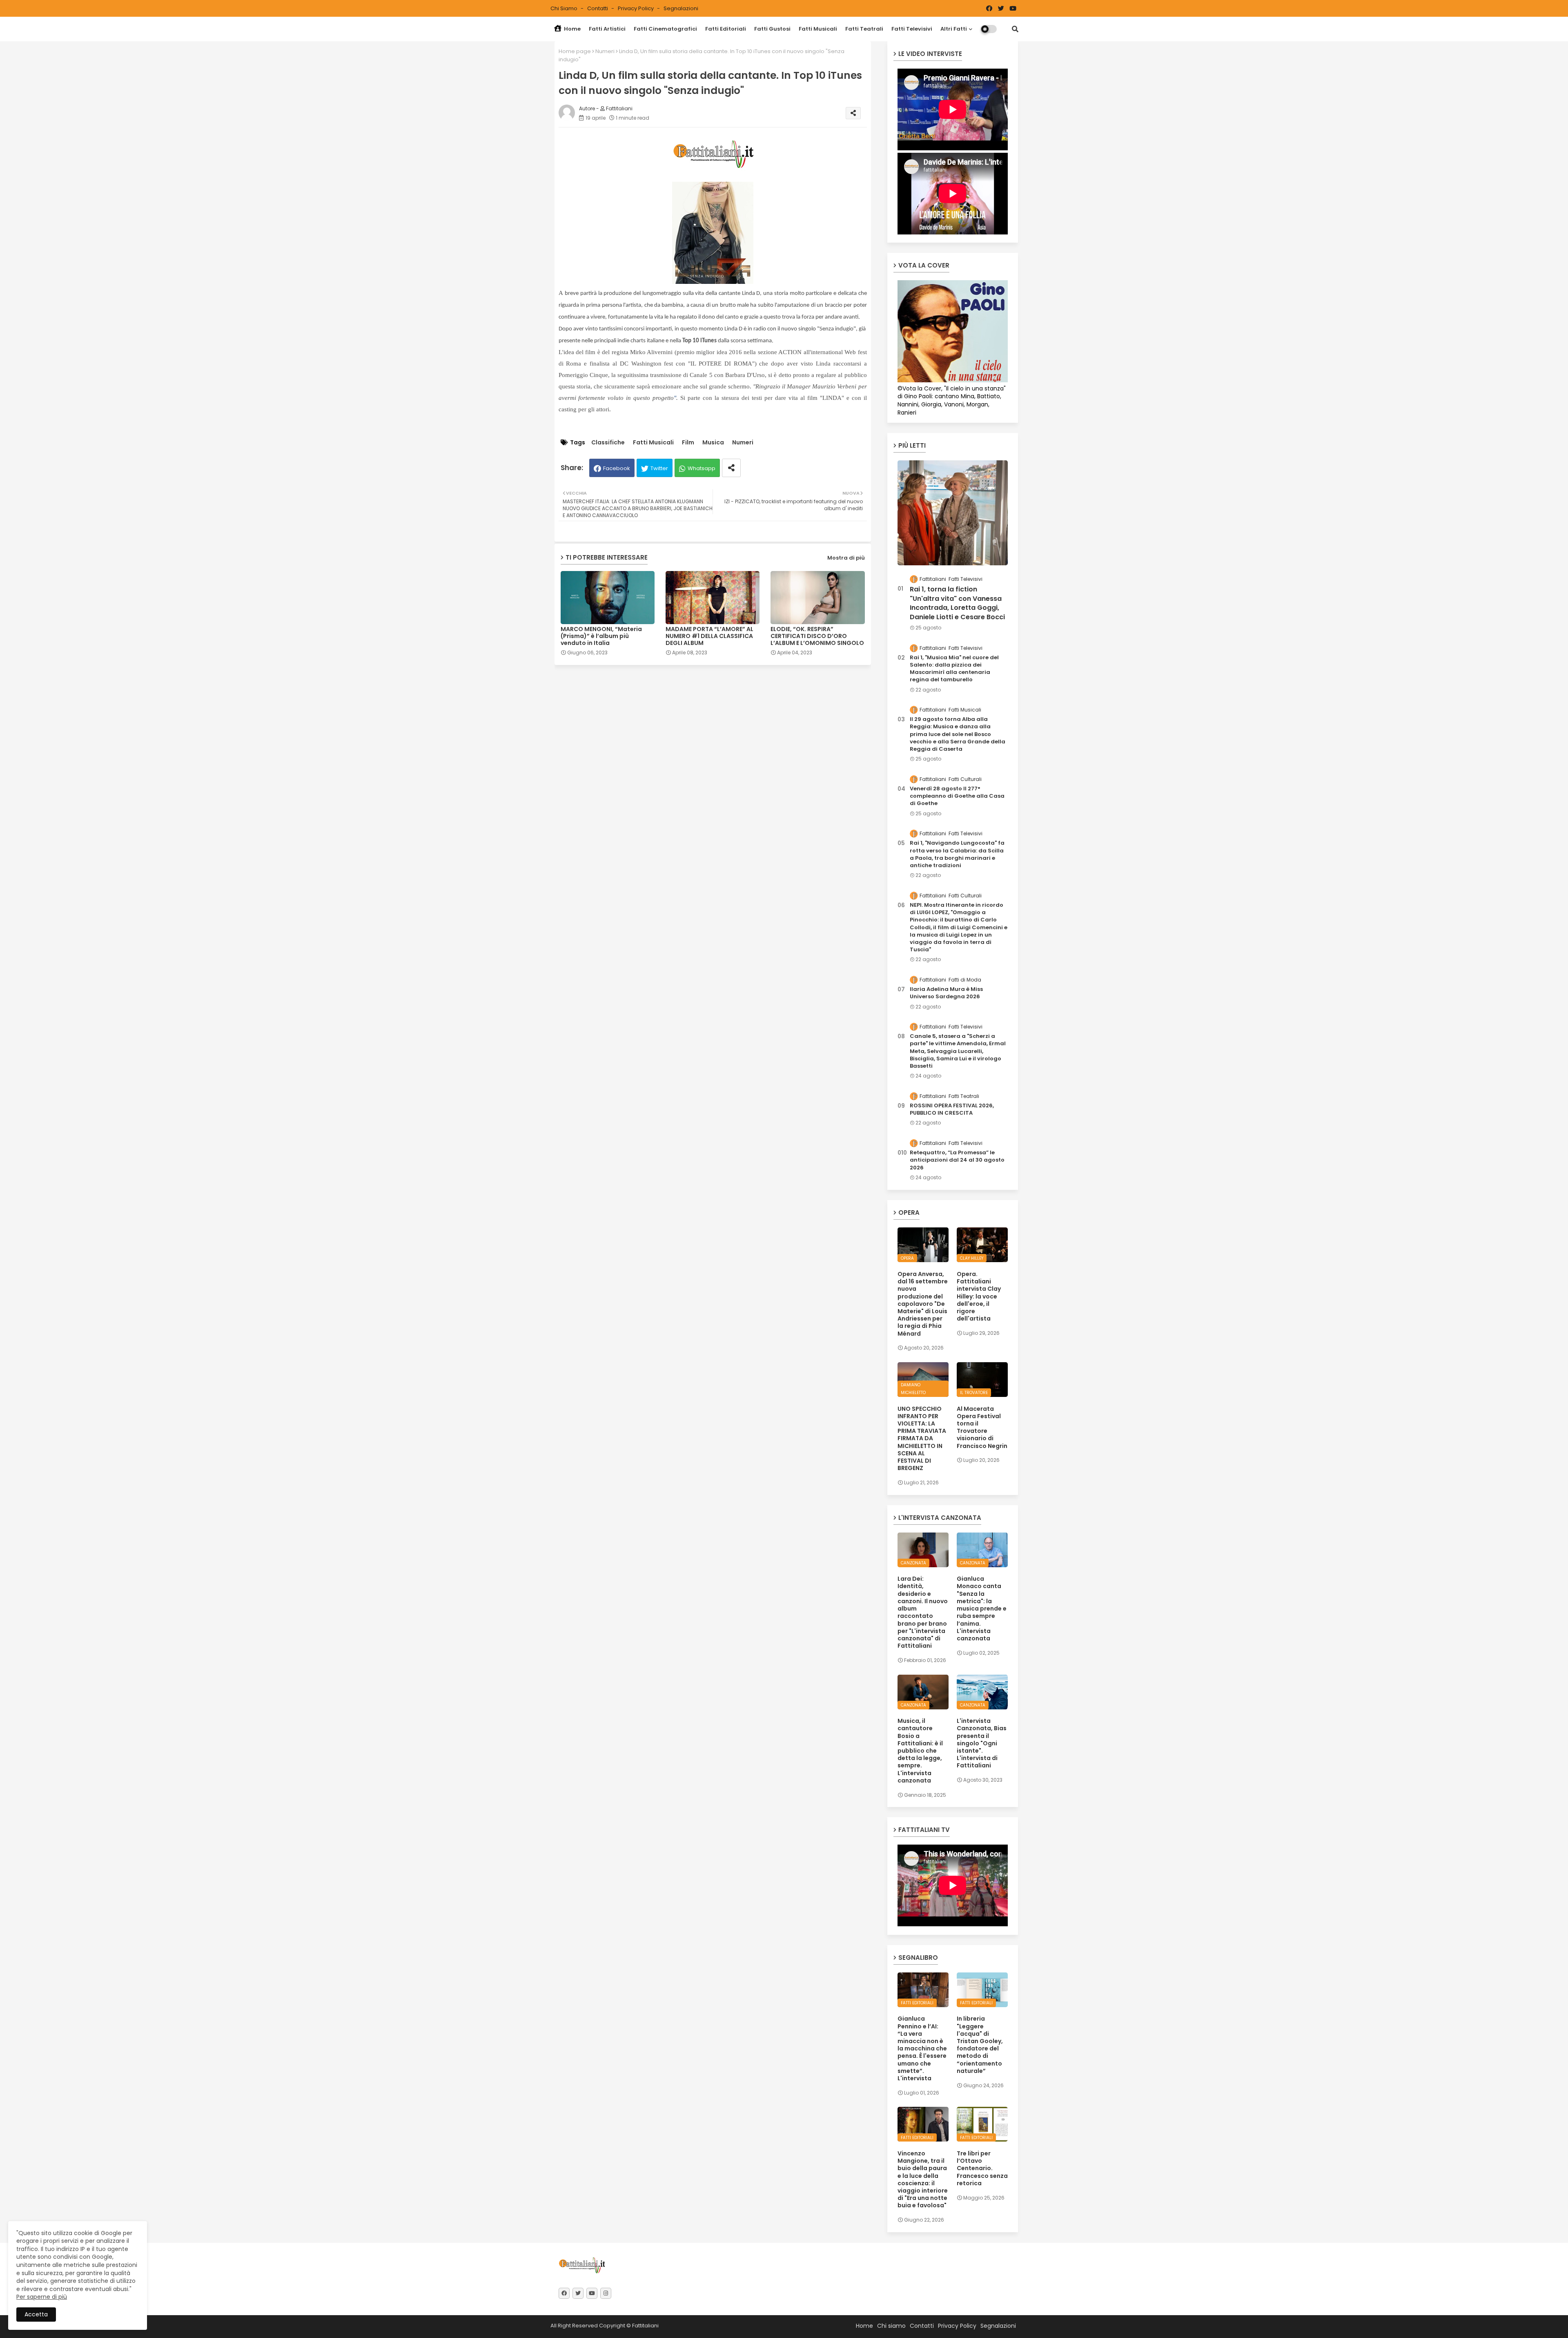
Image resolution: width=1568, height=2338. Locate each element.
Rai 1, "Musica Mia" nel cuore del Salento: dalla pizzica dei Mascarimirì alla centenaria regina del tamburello (954, 669)
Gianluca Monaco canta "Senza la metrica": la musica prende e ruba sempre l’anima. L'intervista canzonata (982, 1608)
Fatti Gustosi (772, 29)
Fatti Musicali (818, 29)
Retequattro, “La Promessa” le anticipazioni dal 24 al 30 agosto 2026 (957, 1160)
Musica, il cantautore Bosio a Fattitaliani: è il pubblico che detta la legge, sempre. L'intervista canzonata (920, 1751)
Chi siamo (565, 8)
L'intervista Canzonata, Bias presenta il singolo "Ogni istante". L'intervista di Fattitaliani (982, 1743)
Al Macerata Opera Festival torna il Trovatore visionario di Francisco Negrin (982, 1427)
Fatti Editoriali (726, 29)
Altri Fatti (954, 29)
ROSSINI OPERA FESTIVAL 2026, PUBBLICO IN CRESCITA (952, 1109)
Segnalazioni (681, 8)
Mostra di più (846, 558)
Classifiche (608, 443)
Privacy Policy (636, 8)
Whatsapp (702, 468)
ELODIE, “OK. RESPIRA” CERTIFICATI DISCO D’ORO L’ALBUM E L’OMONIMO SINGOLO (817, 636)
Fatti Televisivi (912, 29)
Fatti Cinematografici (665, 29)
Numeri (605, 51)
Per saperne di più (42, 2297)
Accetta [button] (36, 2314)
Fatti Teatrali (864, 29)
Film (688, 443)
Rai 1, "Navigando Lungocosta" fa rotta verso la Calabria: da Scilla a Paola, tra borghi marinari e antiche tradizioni (957, 854)
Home (572, 29)
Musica (713, 443)
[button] (1015, 29)
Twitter (659, 468)
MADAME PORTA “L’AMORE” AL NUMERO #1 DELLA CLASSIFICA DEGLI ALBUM (709, 636)
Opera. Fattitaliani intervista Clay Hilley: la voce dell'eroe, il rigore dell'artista (979, 1296)
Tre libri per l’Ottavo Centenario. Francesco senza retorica (982, 2168)
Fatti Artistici (607, 29)
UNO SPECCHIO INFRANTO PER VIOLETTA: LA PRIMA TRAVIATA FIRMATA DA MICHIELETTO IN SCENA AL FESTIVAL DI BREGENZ (922, 1439)
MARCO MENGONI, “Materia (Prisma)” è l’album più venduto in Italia (601, 636)
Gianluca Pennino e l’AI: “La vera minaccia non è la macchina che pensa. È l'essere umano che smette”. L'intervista (922, 2048)
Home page (575, 51)
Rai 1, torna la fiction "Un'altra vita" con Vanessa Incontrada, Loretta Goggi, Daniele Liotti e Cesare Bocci (957, 603)
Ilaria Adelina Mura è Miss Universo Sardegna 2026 (946, 993)
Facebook (617, 468)
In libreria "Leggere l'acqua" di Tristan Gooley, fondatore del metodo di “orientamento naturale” (980, 2045)
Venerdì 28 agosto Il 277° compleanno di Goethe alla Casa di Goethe (957, 796)
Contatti (598, 8)
